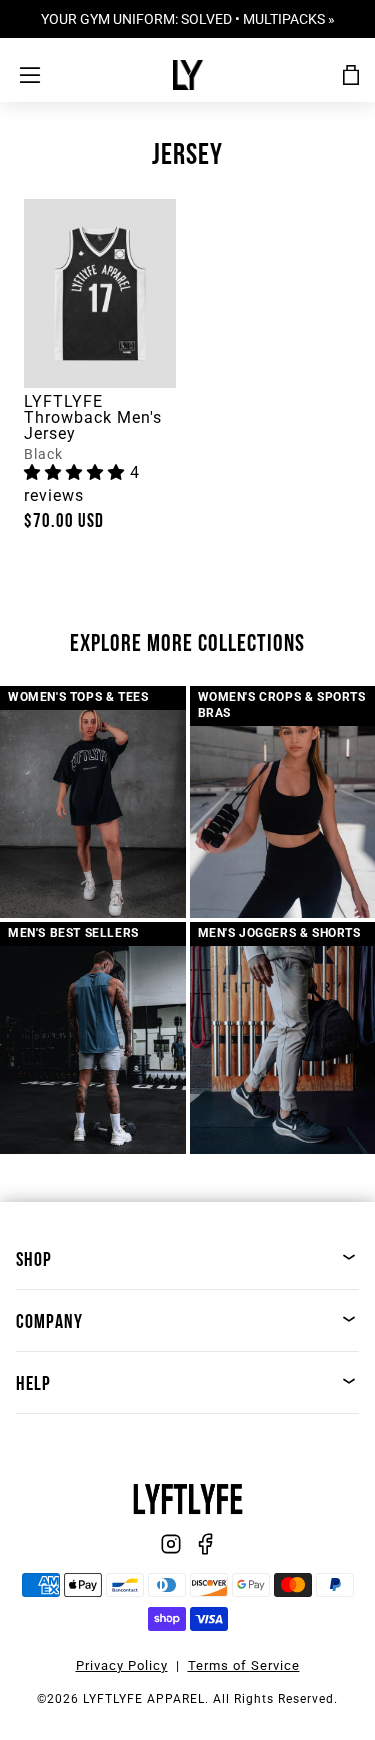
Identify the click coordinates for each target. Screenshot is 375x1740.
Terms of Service (244, 1665)
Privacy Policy (122, 1665)
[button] (77, 472)
